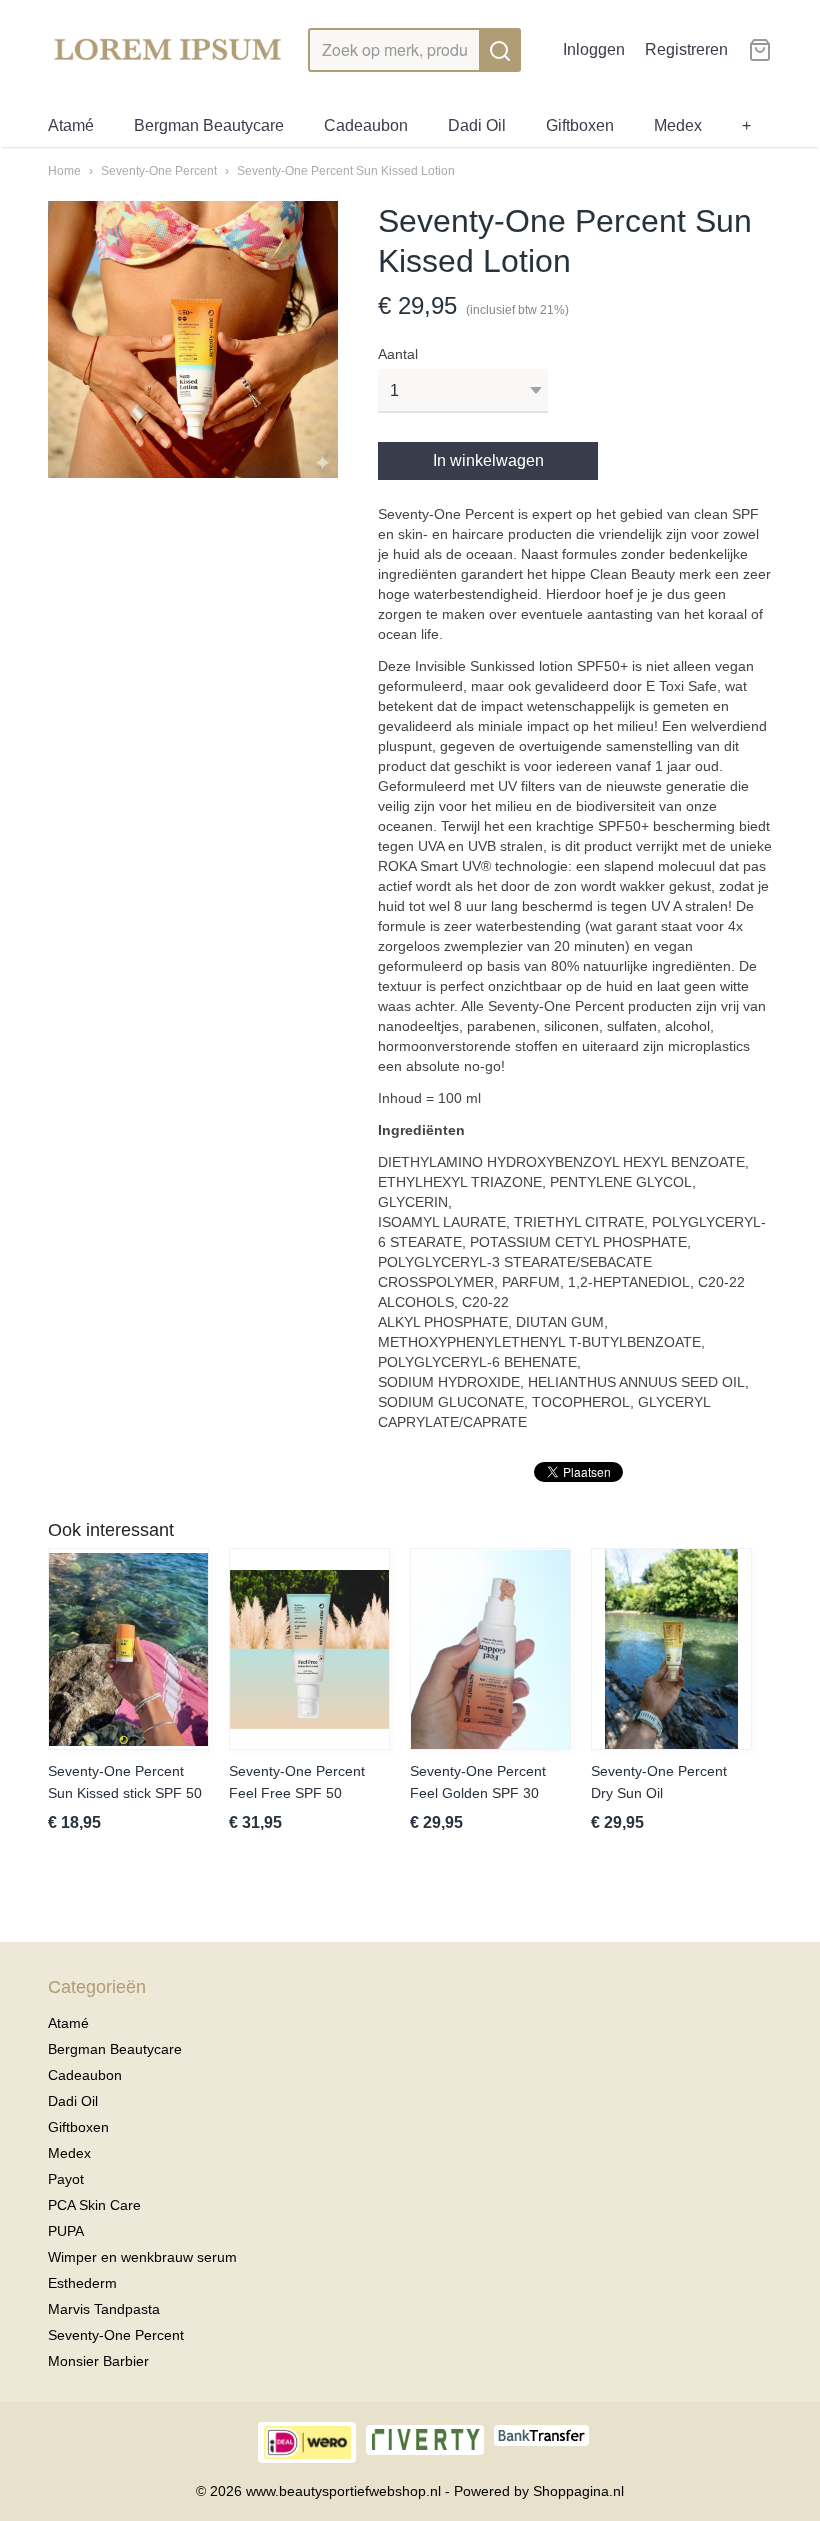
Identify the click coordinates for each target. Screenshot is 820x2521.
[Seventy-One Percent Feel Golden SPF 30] (490, 1649)
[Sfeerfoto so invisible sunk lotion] (193, 339)
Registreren (686, 49)
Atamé (71, 125)
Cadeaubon (366, 125)
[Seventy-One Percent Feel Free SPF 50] (309, 1649)
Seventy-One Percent (159, 171)
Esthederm (82, 2283)
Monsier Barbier (98, 2361)
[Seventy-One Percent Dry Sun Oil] (671, 1649)
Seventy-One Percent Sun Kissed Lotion (346, 171)
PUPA (66, 2231)
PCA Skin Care (94, 2205)
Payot (66, 2179)
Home (64, 171)
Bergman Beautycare (209, 125)
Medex (678, 125)
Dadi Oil (477, 125)
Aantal (398, 354)
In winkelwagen (488, 460)
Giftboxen (580, 125)
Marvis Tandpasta (104, 2309)
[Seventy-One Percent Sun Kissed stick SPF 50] (128, 1649)
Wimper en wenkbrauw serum (142, 2257)
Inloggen (594, 49)
